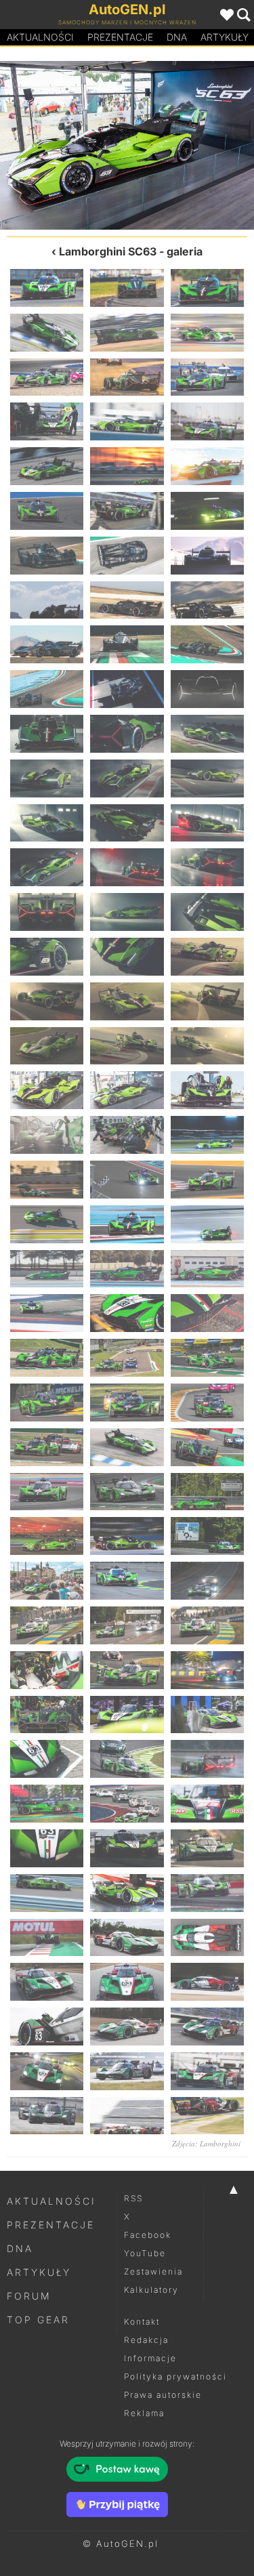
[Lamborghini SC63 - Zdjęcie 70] (47, 1313)
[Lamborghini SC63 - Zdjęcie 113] (127, 1938)
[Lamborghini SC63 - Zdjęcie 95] (127, 1670)
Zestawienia (153, 2271)
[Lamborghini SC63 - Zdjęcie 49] (47, 1001)
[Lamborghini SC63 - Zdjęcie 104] (127, 1804)
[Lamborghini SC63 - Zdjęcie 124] (47, 2116)
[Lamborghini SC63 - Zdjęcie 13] (47, 466)
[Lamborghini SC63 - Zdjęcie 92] (127, 1625)
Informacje (150, 2358)
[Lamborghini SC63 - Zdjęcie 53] (127, 1046)
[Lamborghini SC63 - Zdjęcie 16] (47, 511)
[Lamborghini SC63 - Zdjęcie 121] (47, 2071)
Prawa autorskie (163, 2395)
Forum (29, 2296)
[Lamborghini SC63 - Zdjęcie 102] (207, 1759)
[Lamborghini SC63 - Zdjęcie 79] (47, 1447)
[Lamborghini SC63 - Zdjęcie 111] (207, 1893)
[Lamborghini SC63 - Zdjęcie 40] (47, 867)
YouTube (145, 2253)
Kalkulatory (151, 2290)
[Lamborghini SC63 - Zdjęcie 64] (47, 1224)
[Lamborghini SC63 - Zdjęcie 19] (47, 556)
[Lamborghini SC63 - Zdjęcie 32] (127, 734)
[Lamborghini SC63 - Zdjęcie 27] (207, 644)
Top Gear (38, 2320)
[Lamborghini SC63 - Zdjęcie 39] (207, 823)
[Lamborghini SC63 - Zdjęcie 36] (207, 778)
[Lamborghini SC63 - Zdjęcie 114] (207, 1938)
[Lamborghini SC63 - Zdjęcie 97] (47, 1715)
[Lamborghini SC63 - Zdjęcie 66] (207, 1224)
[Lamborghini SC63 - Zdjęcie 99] (207, 1715)
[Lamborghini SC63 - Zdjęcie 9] (207, 377)
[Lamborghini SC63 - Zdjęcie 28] (47, 689)
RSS (133, 2198)
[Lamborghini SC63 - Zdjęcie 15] (207, 466)
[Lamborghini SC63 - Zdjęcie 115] (47, 1982)
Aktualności (40, 37)
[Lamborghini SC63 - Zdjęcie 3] (207, 288)
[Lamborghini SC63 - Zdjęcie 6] (207, 333)
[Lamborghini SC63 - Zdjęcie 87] (207, 1536)
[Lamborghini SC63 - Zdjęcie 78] (207, 1403)
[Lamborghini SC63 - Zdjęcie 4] (47, 333)
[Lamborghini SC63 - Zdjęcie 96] (207, 1670)
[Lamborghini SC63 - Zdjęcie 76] (47, 1403)
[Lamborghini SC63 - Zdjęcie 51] (207, 1001)
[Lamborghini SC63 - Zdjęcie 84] (207, 1492)
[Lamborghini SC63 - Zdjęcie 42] (207, 867)
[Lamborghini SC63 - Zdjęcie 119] (127, 2027)
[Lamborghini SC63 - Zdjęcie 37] (47, 823)
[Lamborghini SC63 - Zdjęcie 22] (47, 600)
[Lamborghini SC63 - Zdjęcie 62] (127, 1180)
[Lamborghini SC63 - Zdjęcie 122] (127, 2071)
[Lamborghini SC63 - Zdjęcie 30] (207, 689)
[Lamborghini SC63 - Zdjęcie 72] (207, 1313)
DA (177, 37)
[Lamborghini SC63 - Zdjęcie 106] (47, 1848)
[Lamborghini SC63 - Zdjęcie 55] (64, 145)
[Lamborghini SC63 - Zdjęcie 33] (207, 734)
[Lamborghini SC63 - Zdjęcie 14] (127, 466)
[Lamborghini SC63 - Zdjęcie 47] (127, 957)
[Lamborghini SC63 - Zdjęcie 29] (127, 689)
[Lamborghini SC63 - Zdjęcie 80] (127, 1447)
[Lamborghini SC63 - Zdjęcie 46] (47, 957)
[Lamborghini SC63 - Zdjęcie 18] (207, 511)
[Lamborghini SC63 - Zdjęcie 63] (207, 1180)
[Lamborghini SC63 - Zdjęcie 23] (127, 600)
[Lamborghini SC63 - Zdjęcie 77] (127, 1403)
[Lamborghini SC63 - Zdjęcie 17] (127, 511)
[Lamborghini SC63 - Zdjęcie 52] (47, 1046)
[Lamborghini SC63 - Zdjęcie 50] (127, 1001)
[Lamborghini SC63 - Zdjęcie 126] (207, 2116)
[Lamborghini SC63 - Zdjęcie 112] (47, 1938)
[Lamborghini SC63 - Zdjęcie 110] (127, 1893)
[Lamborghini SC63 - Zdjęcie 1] (47, 288)
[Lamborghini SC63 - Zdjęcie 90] (207, 1581)
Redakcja (146, 2340)
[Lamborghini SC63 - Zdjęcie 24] (207, 600)
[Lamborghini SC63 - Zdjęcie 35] (127, 778)
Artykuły (39, 2272)
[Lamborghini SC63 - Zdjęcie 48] (207, 957)
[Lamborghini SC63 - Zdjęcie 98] (127, 1715)
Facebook (148, 2235)
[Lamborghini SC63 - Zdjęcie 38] (127, 823)
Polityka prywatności (175, 2376)
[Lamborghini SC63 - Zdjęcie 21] (207, 556)
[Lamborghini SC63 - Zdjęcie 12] (207, 421)
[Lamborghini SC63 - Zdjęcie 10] (47, 421)
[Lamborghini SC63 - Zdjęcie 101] (127, 1759)
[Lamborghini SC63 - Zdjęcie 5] (127, 333)
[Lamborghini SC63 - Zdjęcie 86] (127, 1536)
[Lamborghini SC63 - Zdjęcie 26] (127, 644)
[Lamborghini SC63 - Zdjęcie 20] (127, 556)
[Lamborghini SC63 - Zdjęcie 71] (127, 1313)
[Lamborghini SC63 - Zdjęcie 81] (207, 1447)
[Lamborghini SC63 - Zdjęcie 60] (207, 1135)
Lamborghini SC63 (108, 251)
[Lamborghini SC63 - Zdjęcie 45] (207, 912)
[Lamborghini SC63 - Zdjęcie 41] (127, 867)
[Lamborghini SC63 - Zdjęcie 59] (127, 1135)
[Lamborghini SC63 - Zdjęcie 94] (47, 1670)
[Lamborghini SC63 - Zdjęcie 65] (127, 1224)
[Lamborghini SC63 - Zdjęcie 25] (47, 644)
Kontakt (142, 2322)
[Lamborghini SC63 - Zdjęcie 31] (47, 734)
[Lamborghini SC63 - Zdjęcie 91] (47, 1625)
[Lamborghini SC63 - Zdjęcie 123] (207, 2071)
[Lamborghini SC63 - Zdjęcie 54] (207, 1046)
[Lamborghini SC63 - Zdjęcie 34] (47, 778)
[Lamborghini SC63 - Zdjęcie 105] (207, 1804)
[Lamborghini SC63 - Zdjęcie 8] (127, 377)
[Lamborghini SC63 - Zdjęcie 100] (47, 1759)
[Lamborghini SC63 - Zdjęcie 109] (47, 1893)
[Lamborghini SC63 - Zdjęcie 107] (127, 1848)
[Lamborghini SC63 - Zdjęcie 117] (207, 1982)
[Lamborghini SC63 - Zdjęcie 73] (47, 1358)
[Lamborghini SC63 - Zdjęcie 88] (47, 1581)
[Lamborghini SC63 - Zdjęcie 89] (127, 1581)
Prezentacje (120, 37)
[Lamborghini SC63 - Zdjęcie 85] (47, 1536)
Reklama (144, 2413)
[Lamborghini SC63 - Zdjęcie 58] (47, 1135)
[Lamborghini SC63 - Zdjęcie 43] (47, 912)
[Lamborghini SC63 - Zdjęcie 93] (207, 1625)
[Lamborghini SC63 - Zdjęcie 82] (47, 1492)
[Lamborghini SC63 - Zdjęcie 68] (127, 1269)
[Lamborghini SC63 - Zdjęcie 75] (207, 1358)
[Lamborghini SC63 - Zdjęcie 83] (127, 1492)
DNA (20, 2248)
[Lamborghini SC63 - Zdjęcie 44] (127, 912)
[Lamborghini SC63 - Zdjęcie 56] (127, 1090)
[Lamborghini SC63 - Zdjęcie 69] (207, 1269)
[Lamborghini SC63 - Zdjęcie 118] (47, 2027)
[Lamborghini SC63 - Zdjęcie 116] (127, 1982)
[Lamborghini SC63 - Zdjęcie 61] (47, 1180)
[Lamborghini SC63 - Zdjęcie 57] (207, 1090)
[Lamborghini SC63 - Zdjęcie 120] (207, 2027)
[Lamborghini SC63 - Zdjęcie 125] (127, 2116)
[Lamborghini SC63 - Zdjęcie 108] (207, 1848)
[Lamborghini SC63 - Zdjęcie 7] (47, 377)
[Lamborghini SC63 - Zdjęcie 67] (47, 1269)
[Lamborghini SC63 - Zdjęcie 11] (127, 421)
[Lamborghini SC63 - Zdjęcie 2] (127, 288)
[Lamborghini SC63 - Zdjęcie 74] (127, 1358)
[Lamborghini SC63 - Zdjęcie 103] (47, 1804)
